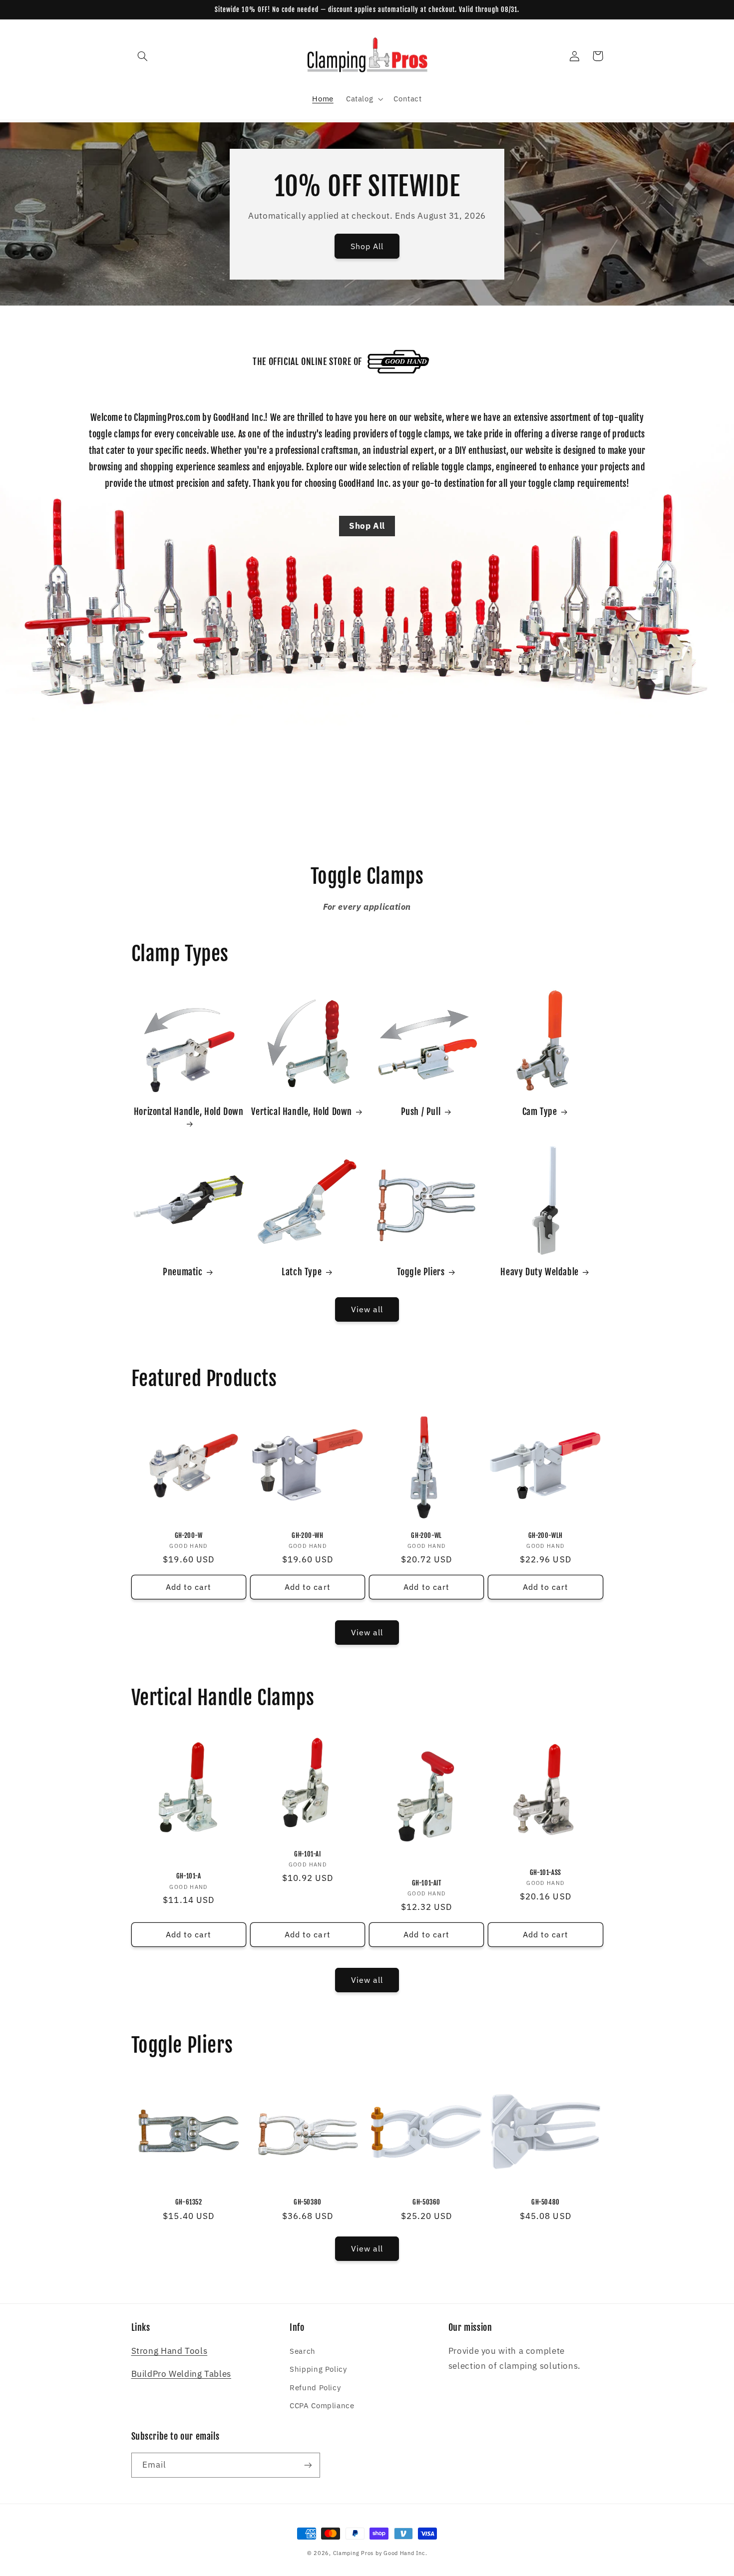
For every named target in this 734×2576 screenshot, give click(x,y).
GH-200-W (189, 1535)
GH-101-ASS (546, 1872)
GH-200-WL (426, 1535)
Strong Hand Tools (170, 2351)
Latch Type (302, 1272)
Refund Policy (315, 2388)
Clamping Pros (354, 2553)
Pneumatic (183, 1272)
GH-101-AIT (427, 1883)
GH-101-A (189, 1876)
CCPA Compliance (322, 2405)
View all (367, 1309)
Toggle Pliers (421, 1272)
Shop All (367, 246)
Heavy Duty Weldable (539, 1272)
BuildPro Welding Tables (182, 2374)
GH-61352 (189, 2202)
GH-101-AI (307, 1854)
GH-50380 (308, 2202)
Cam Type (540, 1111)
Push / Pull (421, 1111)
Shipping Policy (318, 2369)
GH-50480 (546, 2202)
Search (303, 2351)
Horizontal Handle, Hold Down (189, 1111)
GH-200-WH (307, 1535)
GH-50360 (426, 2202)
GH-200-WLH (546, 1535)
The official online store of (307, 362)
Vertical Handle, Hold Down (302, 1111)
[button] (143, 56)
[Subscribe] (308, 2465)
